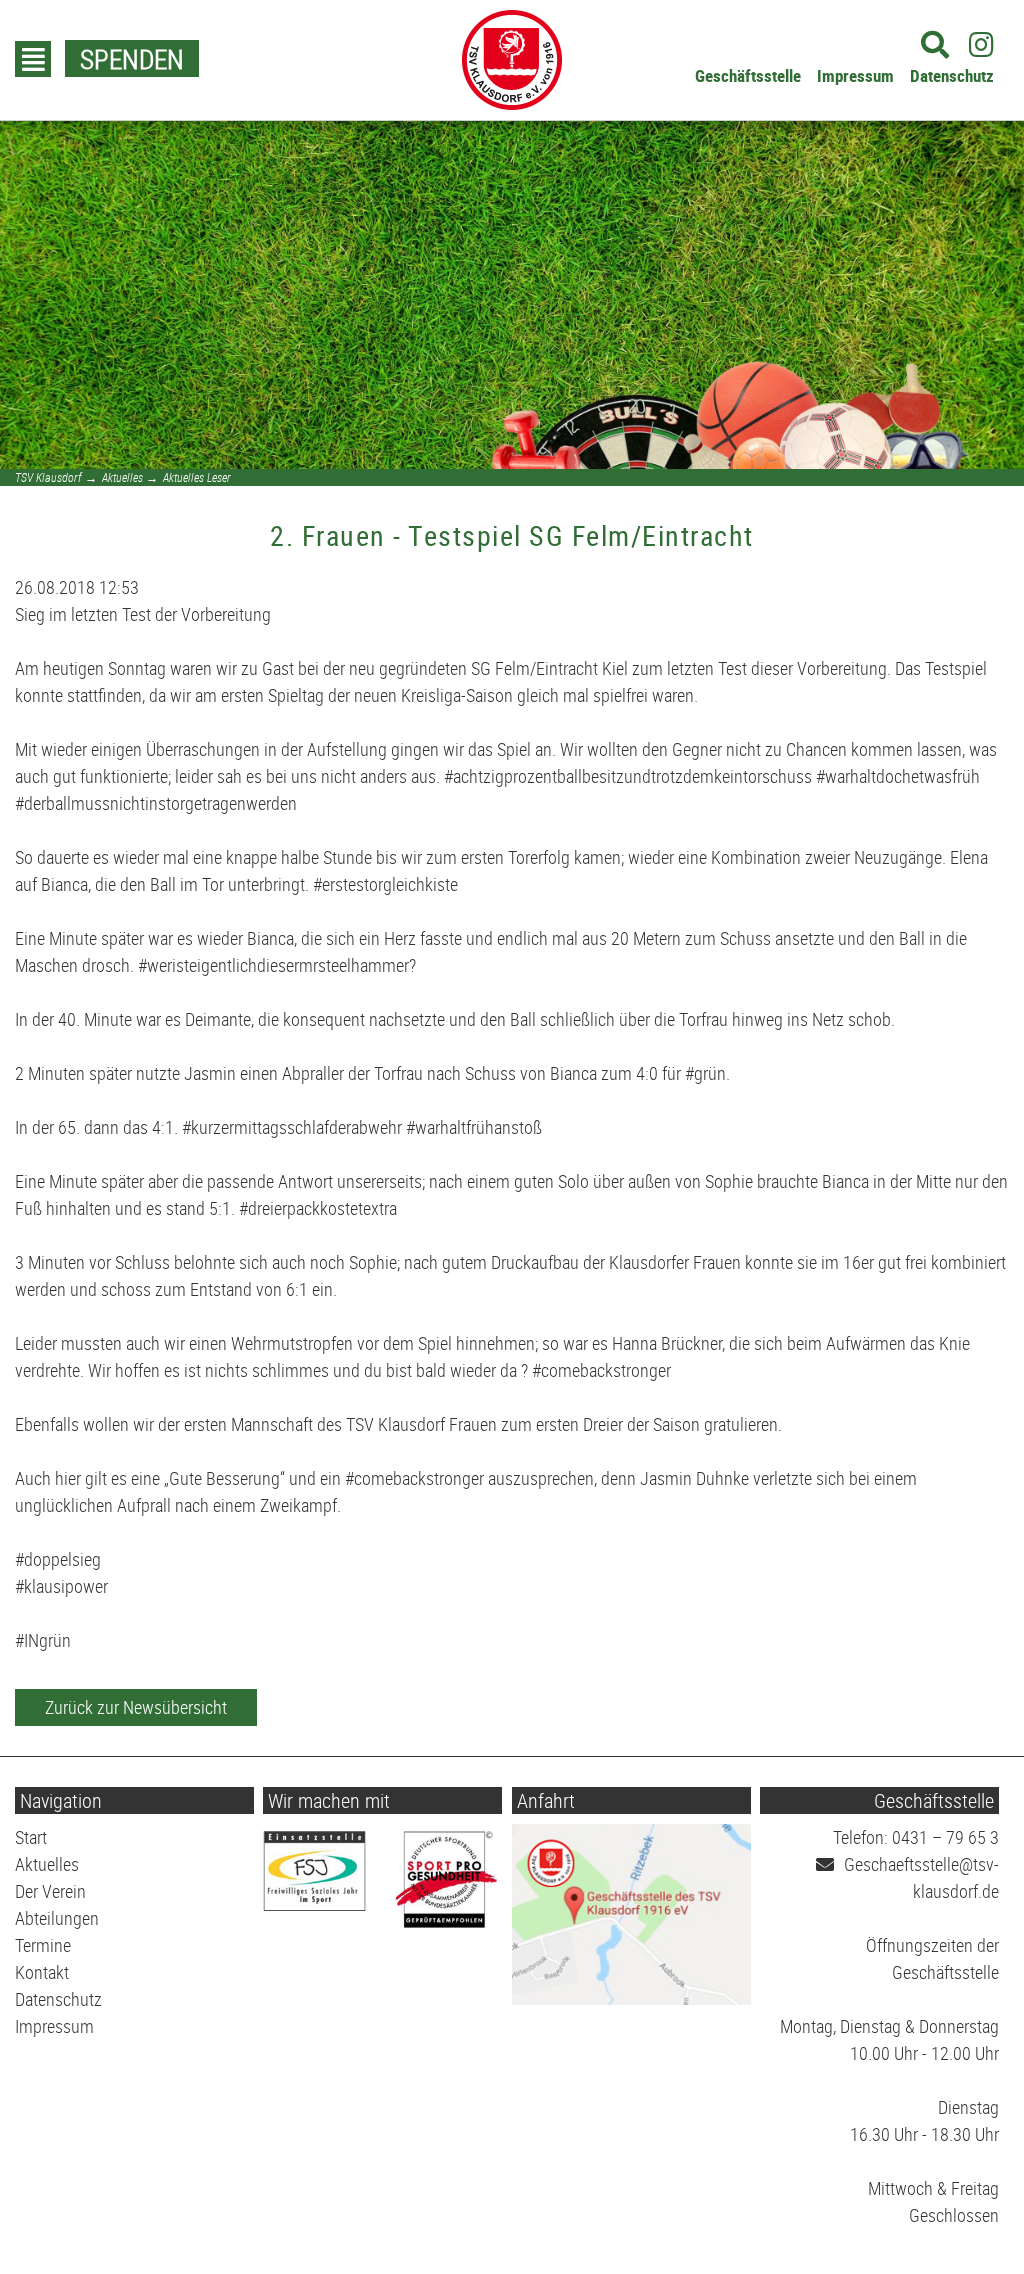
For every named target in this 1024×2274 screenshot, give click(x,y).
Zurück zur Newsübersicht (136, 1707)
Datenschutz (952, 75)
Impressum (855, 75)
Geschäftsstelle (748, 75)
